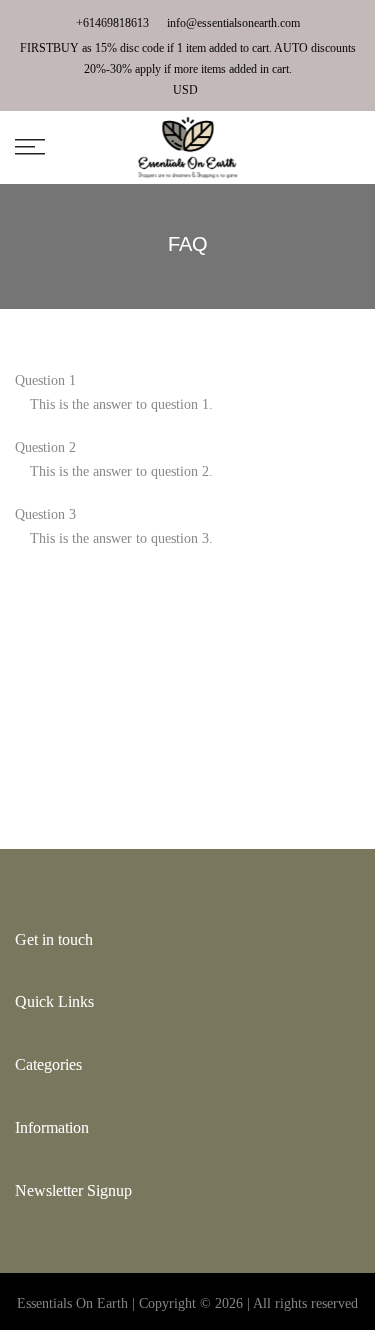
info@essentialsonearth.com (233, 23)
